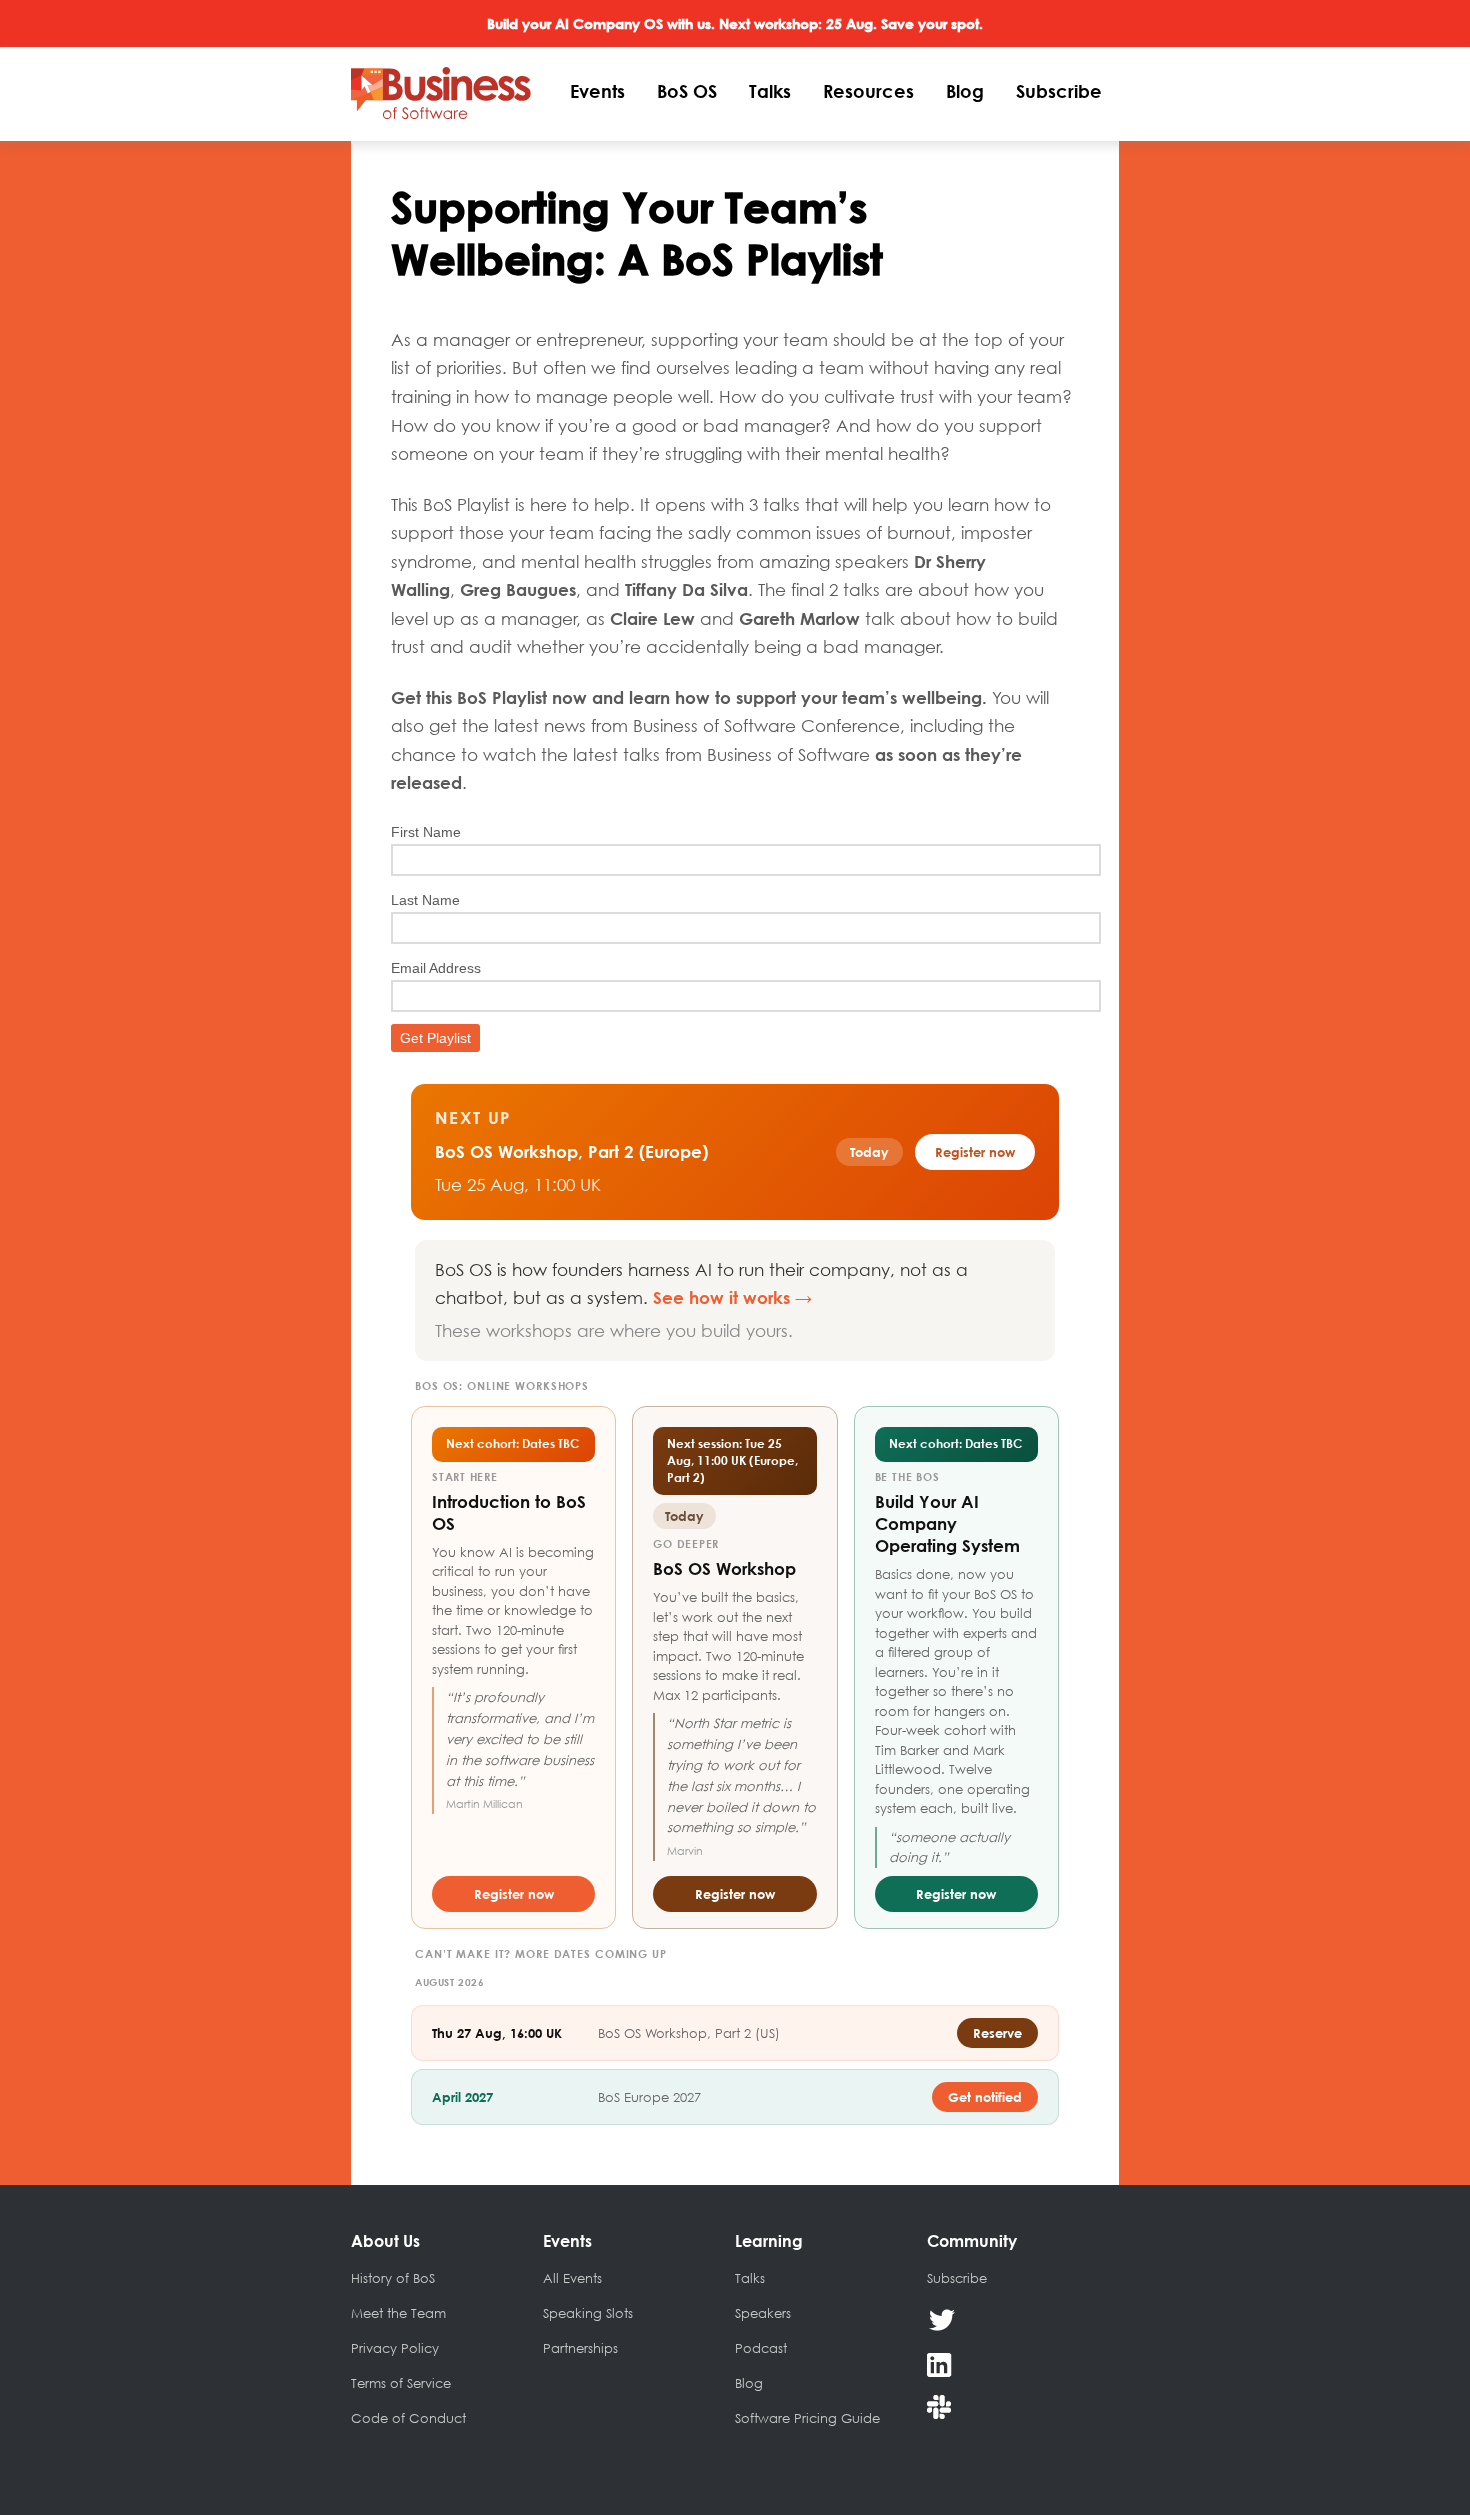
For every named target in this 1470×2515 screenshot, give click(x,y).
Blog (965, 91)
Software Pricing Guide (807, 2418)
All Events (572, 2278)
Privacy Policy (395, 2348)
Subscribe (1059, 91)
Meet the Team (398, 2313)
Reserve (997, 2033)
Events (597, 91)
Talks (770, 91)
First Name (426, 832)
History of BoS (393, 2278)
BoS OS (687, 91)
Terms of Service (401, 2383)
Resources (868, 91)
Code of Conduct (408, 2418)
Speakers (763, 2313)
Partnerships (580, 2348)
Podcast (761, 2348)
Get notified (985, 2097)
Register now (514, 1894)
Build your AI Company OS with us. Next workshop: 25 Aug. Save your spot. (735, 23)
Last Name (425, 900)
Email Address (436, 968)
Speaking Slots (588, 2313)
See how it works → (732, 1297)
